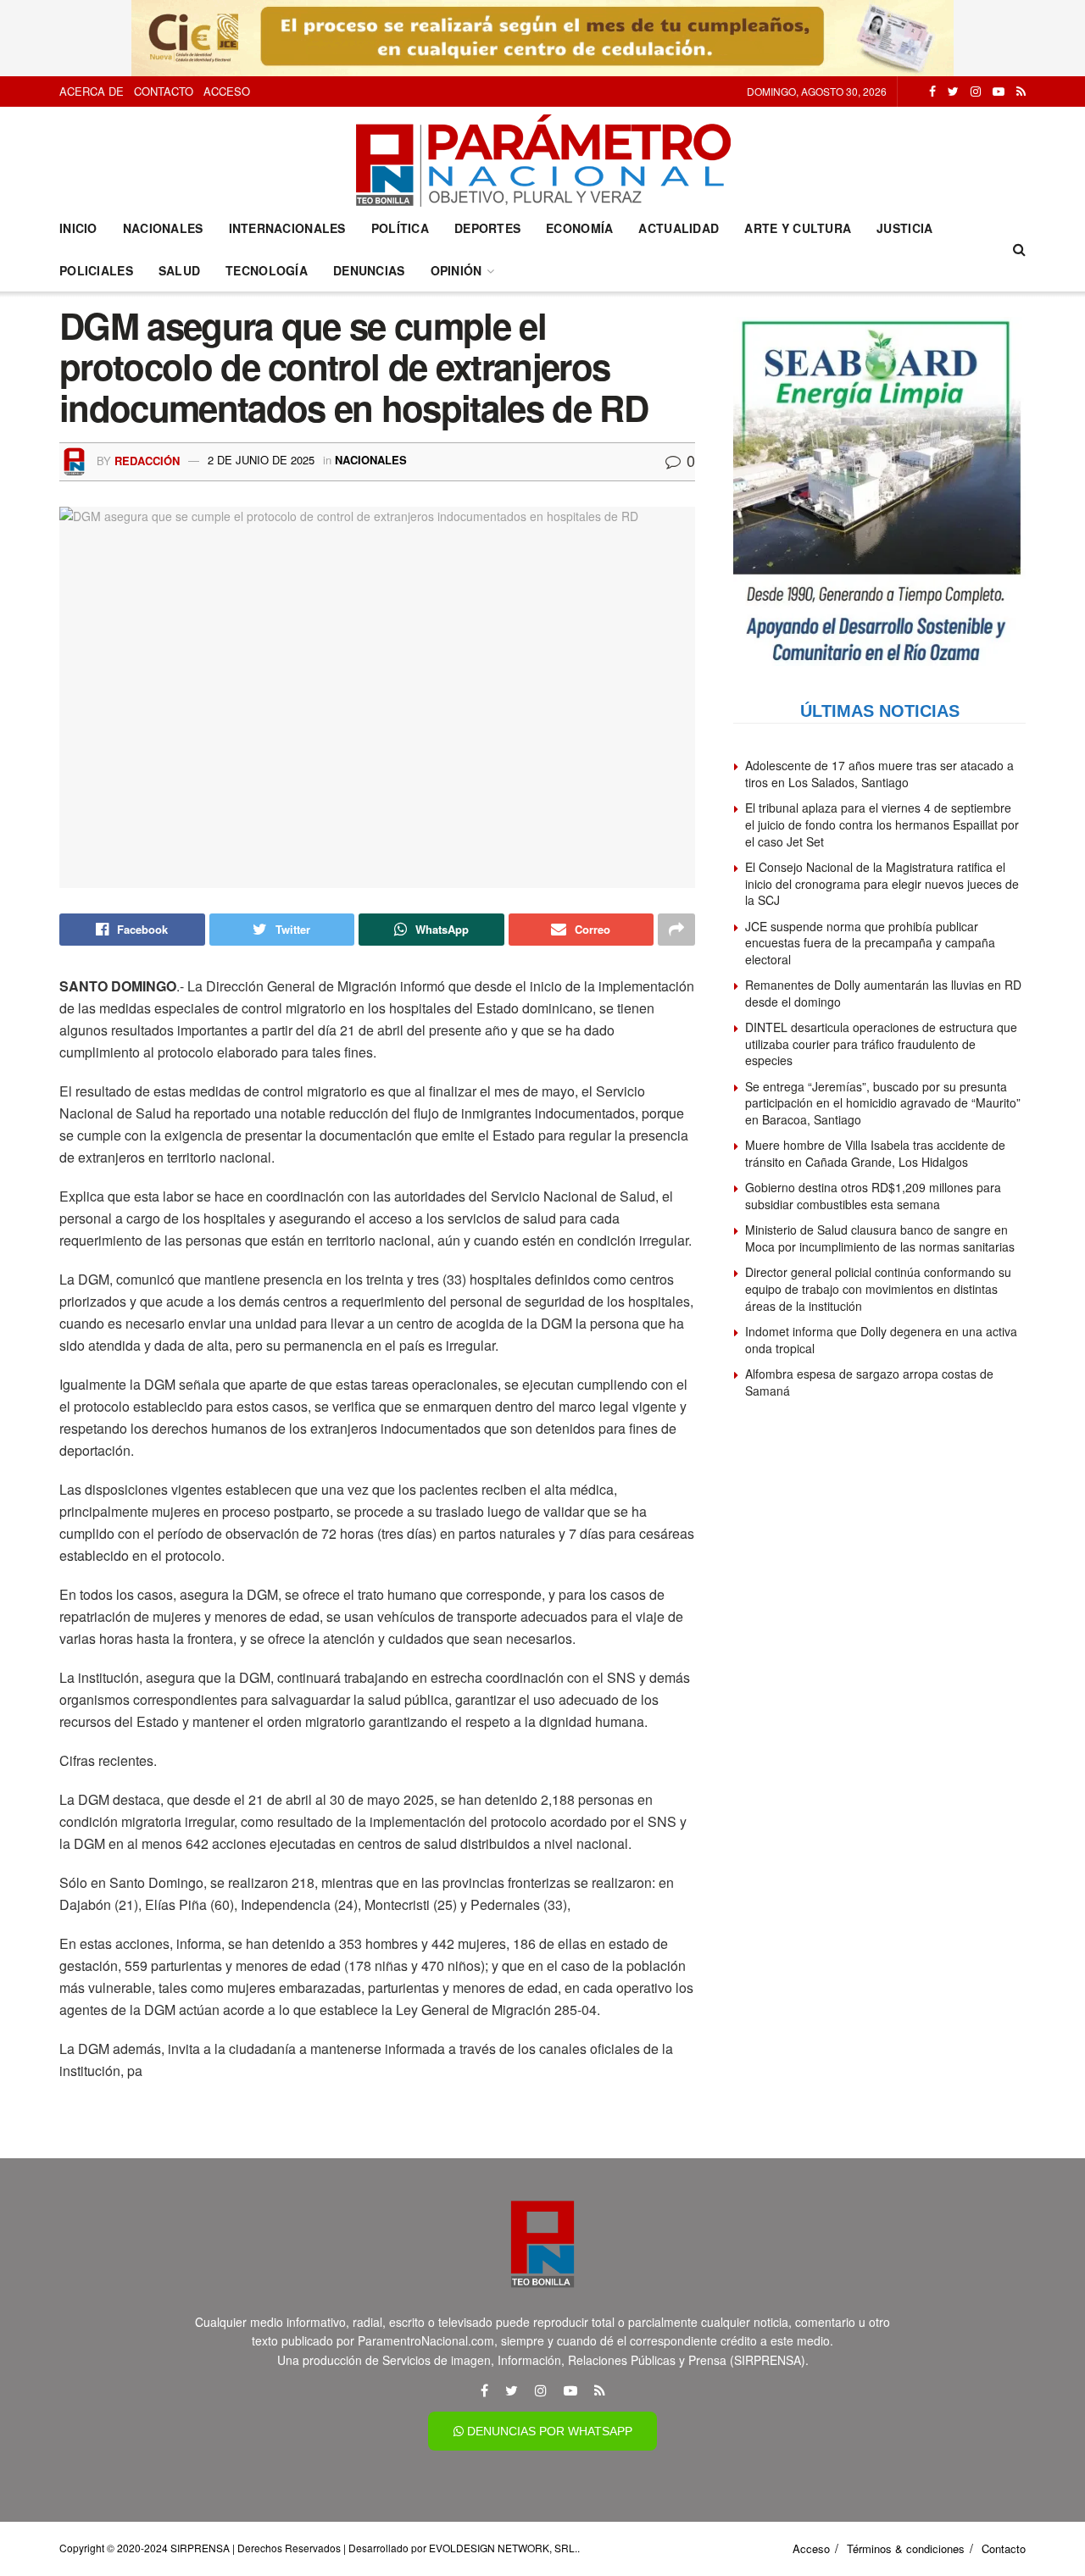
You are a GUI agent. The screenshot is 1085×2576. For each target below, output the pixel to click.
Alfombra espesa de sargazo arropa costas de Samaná (869, 1382)
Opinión (456, 270)
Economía (579, 228)
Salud (179, 270)
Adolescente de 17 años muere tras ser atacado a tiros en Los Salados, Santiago (879, 774)
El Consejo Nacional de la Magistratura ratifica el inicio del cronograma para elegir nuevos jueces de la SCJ (882, 883)
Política (400, 228)
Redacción (147, 460)
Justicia (904, 228)
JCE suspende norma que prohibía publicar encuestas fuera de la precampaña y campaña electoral (870, 943)
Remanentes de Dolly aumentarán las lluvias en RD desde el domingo (883, 993)
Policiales (96, 270)
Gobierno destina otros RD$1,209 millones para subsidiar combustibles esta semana (873, 1196)
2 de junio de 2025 (261, 460)
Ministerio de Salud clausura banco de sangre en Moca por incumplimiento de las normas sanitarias (880, 1238)
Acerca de (92, 91)
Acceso (227, 91)
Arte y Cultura (798, 228)
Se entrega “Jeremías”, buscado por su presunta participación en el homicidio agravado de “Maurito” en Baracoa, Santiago (883, 1103)
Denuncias (369, 270)
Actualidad (679, 228)
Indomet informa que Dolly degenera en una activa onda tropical (881, 1340)
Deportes (487, 228)
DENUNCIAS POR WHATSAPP (548, 2431)
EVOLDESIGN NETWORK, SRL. (503, 2548)
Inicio (78, 228)
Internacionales (287, 228)
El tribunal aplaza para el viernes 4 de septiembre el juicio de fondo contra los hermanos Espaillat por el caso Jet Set (882, 824)
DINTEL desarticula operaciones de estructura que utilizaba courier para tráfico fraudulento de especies (881, 1044)
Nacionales (163, 228)
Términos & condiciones (906, 2548)
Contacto (164, 91)
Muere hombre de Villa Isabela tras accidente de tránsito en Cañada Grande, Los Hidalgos (875, 1153)
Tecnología (267, 270)
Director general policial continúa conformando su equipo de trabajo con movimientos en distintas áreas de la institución (878, 1288)
